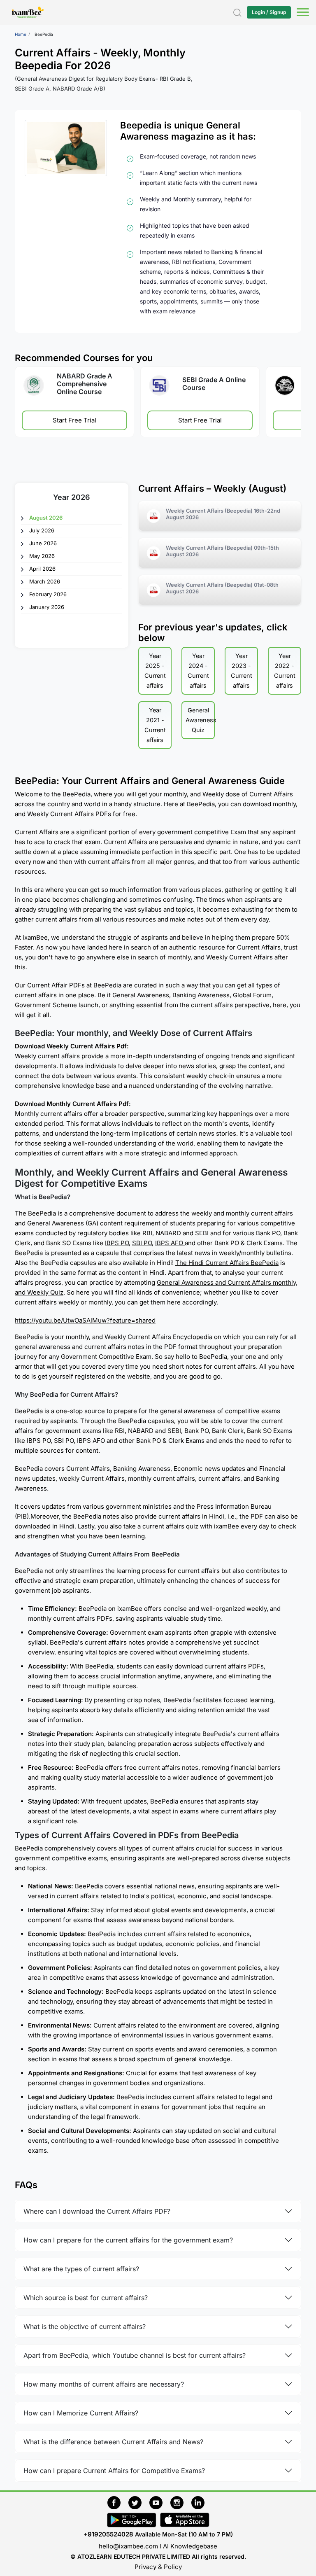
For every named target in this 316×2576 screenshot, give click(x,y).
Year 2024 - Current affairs (198, 671)
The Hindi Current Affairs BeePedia (227, 1263)
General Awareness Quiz (200, 720)
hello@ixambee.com (128, 2546)
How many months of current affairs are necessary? (104, 2384)
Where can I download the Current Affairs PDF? (97, 2211)
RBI (147, 1233)
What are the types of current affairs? (81, 2269)
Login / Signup (269, 12)
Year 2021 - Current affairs (155, 725)
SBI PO (142, 1243)
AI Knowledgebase (190, 2546)
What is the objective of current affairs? (85, 2326)
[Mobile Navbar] (302, 13)
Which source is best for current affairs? (86, 2298)
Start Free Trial (74, 421)
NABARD (168, 1233)
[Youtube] (160, 2501)
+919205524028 (108, 2534)
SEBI (202, 1233)
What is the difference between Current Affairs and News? (113, 2442)
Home (21, 34)
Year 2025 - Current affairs (155, 671)
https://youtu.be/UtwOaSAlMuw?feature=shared (85, 1320)
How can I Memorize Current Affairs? (81, 2413)
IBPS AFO (170, 1243)
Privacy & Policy (158, 2567)
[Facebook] (118, 2501)
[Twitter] (139, 2501)
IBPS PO (117, 1243)
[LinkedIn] (200, 2501)
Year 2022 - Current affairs (285, 671)
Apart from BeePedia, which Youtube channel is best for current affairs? (135, 2355)
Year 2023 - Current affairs (242, 671)
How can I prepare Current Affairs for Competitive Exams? (114, 2471)
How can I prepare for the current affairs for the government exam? (128, 2240)
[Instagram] (181, 2501)
